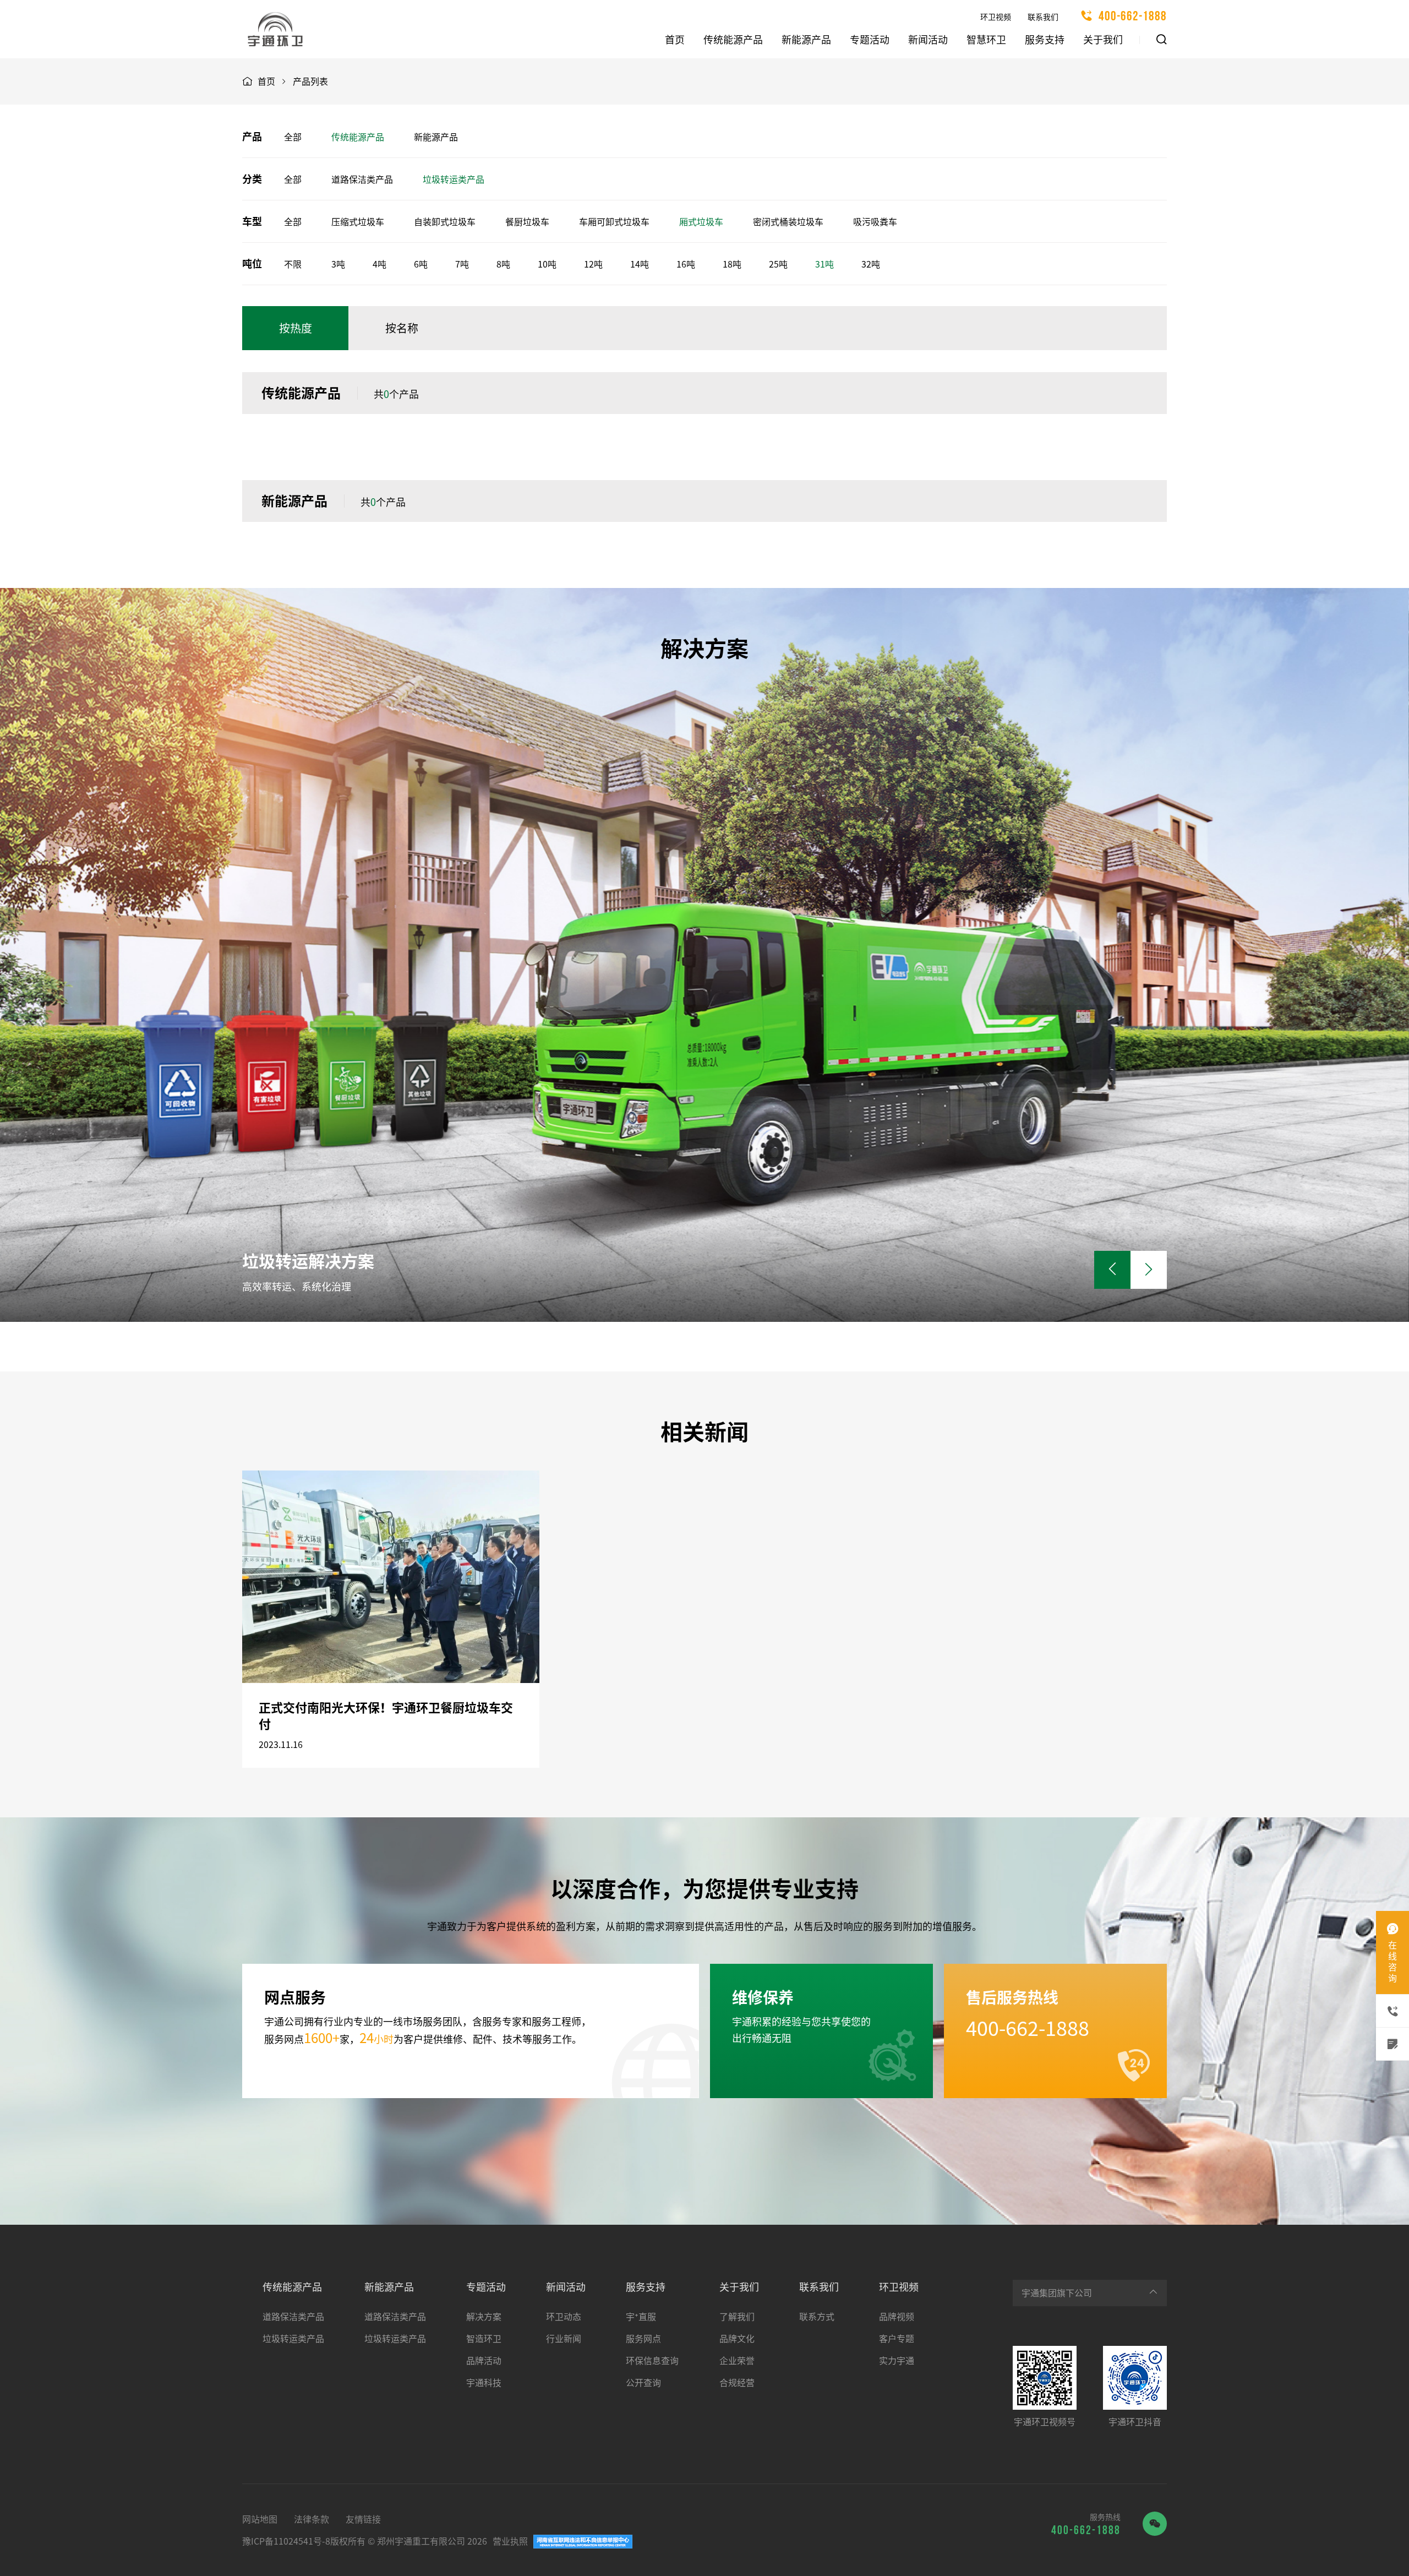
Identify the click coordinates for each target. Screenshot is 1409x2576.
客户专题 (897, 2339)
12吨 (593, 264)
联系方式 (817, 2317)
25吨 (778, 264)
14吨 (640, 264)
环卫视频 (996, 17)
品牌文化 (737, 2339)
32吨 (871, 264)
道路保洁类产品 (362, 179)
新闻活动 (928, 40)
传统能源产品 (733, 40)
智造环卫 (484, 2339)
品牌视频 (897, 2317)
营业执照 (510, 2541)
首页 (675, 40)
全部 (293, 137)
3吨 (338, 264)
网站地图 (260, 2519)
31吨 (824, 264)
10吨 (547, 264)
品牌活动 (484, 2361)
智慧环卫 (986, 40)
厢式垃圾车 (701, 222)
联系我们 (1043, 17)
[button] (1149, 1270)
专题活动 (870, 40)
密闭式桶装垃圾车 (788, 222)
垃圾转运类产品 (454, 179)
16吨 (686, 264)
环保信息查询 (652, 2361)
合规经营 (737, 2383)
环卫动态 (564, 2317)
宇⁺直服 (641, 2317)
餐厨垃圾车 (527, 222)
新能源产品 (806, 40)
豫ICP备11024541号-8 (286, 2541)
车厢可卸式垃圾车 (614, 222)
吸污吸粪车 (875, 222)
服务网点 (643, 2339)
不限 (293, 264)
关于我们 (1103, 40)
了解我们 (737, 2317)
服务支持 (1045, 40)
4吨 (379, 264)
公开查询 (643, 2383)
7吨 (462, 264)
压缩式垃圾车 (358, 222)
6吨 (421, 264)
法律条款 (312, 2519)
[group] (704, 955)
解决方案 (484, 2317)
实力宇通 (897, 2361)
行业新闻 (564, 2339)
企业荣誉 (737, 2361)
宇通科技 (484, 2383)
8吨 (503, 264)
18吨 (732, 264)
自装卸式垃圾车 (445, 222)
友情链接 (363, 2519)
